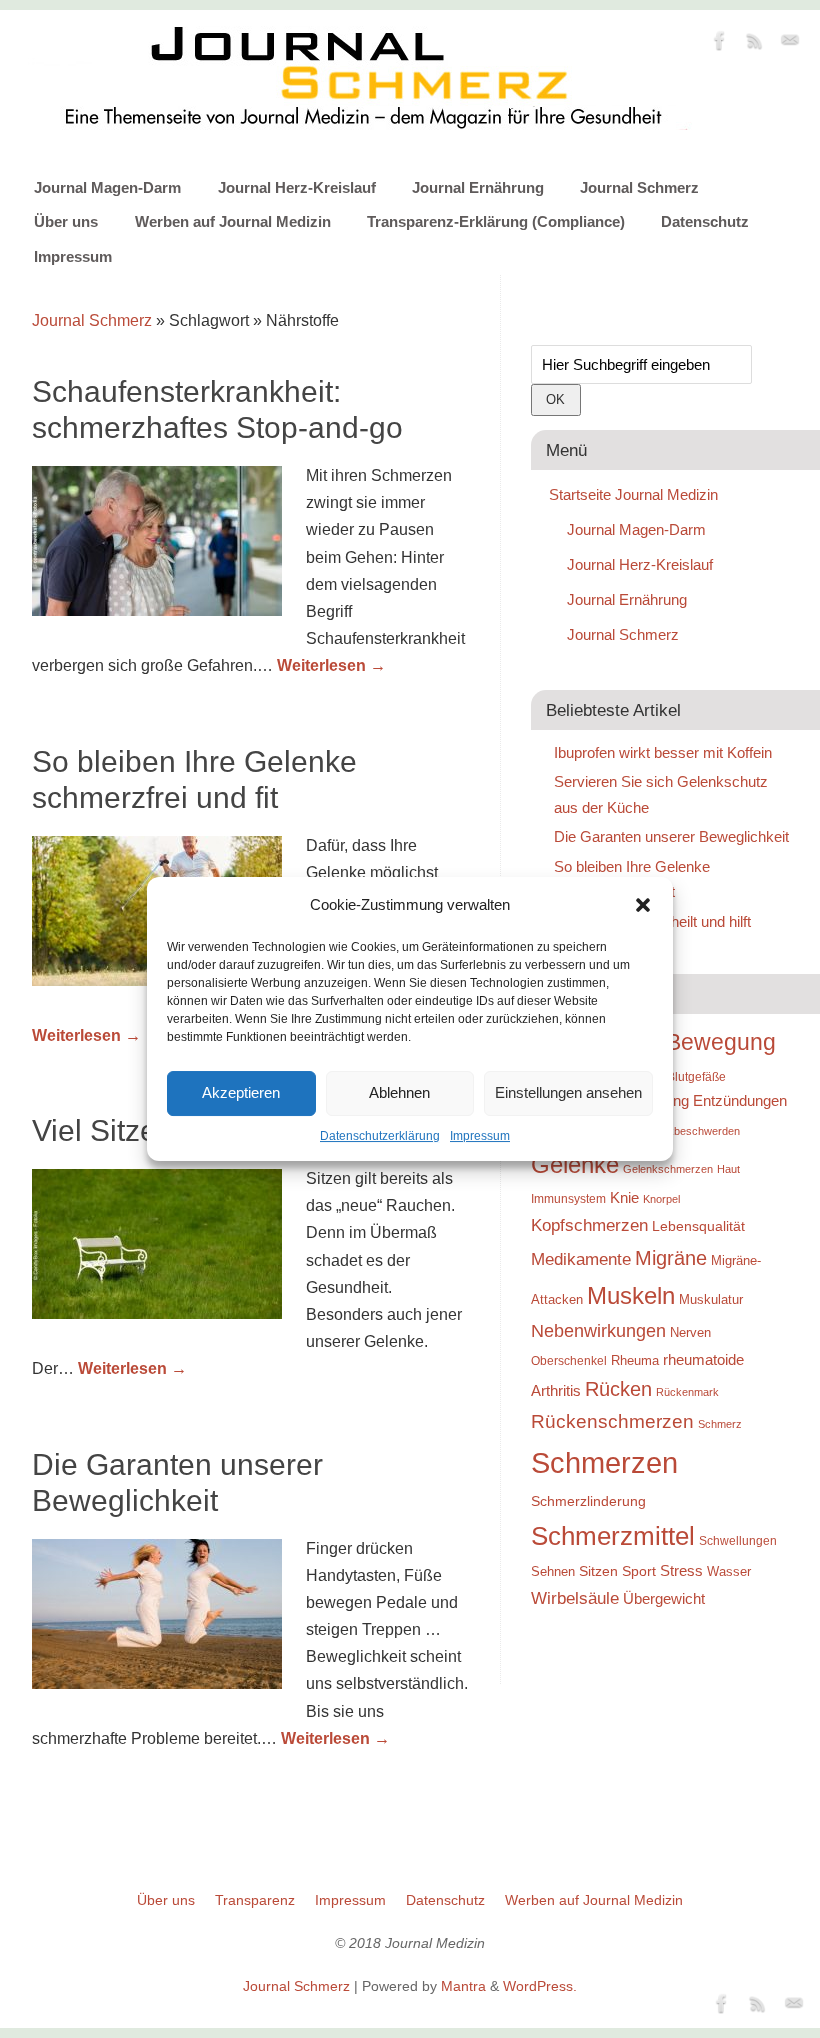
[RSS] (755, 44)
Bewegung (721, 1042)
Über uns (66, 221)
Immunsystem (568, 1199)
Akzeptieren (241, 1092)
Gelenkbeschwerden (689, 1131)
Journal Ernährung (478, 187)
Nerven (690, 1332)
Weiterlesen (331, 665)
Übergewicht (664, 1598)
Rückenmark (687, 1392)
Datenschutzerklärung (380, 1136)
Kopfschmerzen (589, 1225)
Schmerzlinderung (588, 1501)
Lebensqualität (698, 1226)
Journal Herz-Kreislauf (297, 187)
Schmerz (720, 1424)
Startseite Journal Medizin (633, 494)
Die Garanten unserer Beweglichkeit (671, 836)
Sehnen (553, 1571)
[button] (643, 905)
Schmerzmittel (613, 1536)
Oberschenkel (569, 1361)
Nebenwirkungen (598, 1331)
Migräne (671, 1258)
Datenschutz (705, 221)
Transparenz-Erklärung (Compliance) (496, 221)
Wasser (729, 1571)
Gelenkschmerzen (668, 1169)
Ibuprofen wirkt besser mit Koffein (663, 752)
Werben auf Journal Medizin (233, 221)
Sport (639, 1571)
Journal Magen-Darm (107, 187)
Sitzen (598, 1571)
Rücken (618, 1389)
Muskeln (631, 1295)
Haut (728, 1169)
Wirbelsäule (575, 1598)
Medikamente (581, 1259)
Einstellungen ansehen (568, 1092)
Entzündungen (740, 1100)
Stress (681, 1570)
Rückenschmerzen (612, 1421)
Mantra (463, 1986)
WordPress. (540, 1986)
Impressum (480, 1136)
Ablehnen (399, 1092)
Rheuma (635, 1360)
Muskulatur (711, 1299)
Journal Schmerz (639, 187)
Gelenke (575, 1164)
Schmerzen (604, 1462)
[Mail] (790, 44)
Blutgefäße (696, 1077)
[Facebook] (720, 44)
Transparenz (255, 1900)
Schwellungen (738, 1541)
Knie (624, 1197)
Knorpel (661, 1199)
